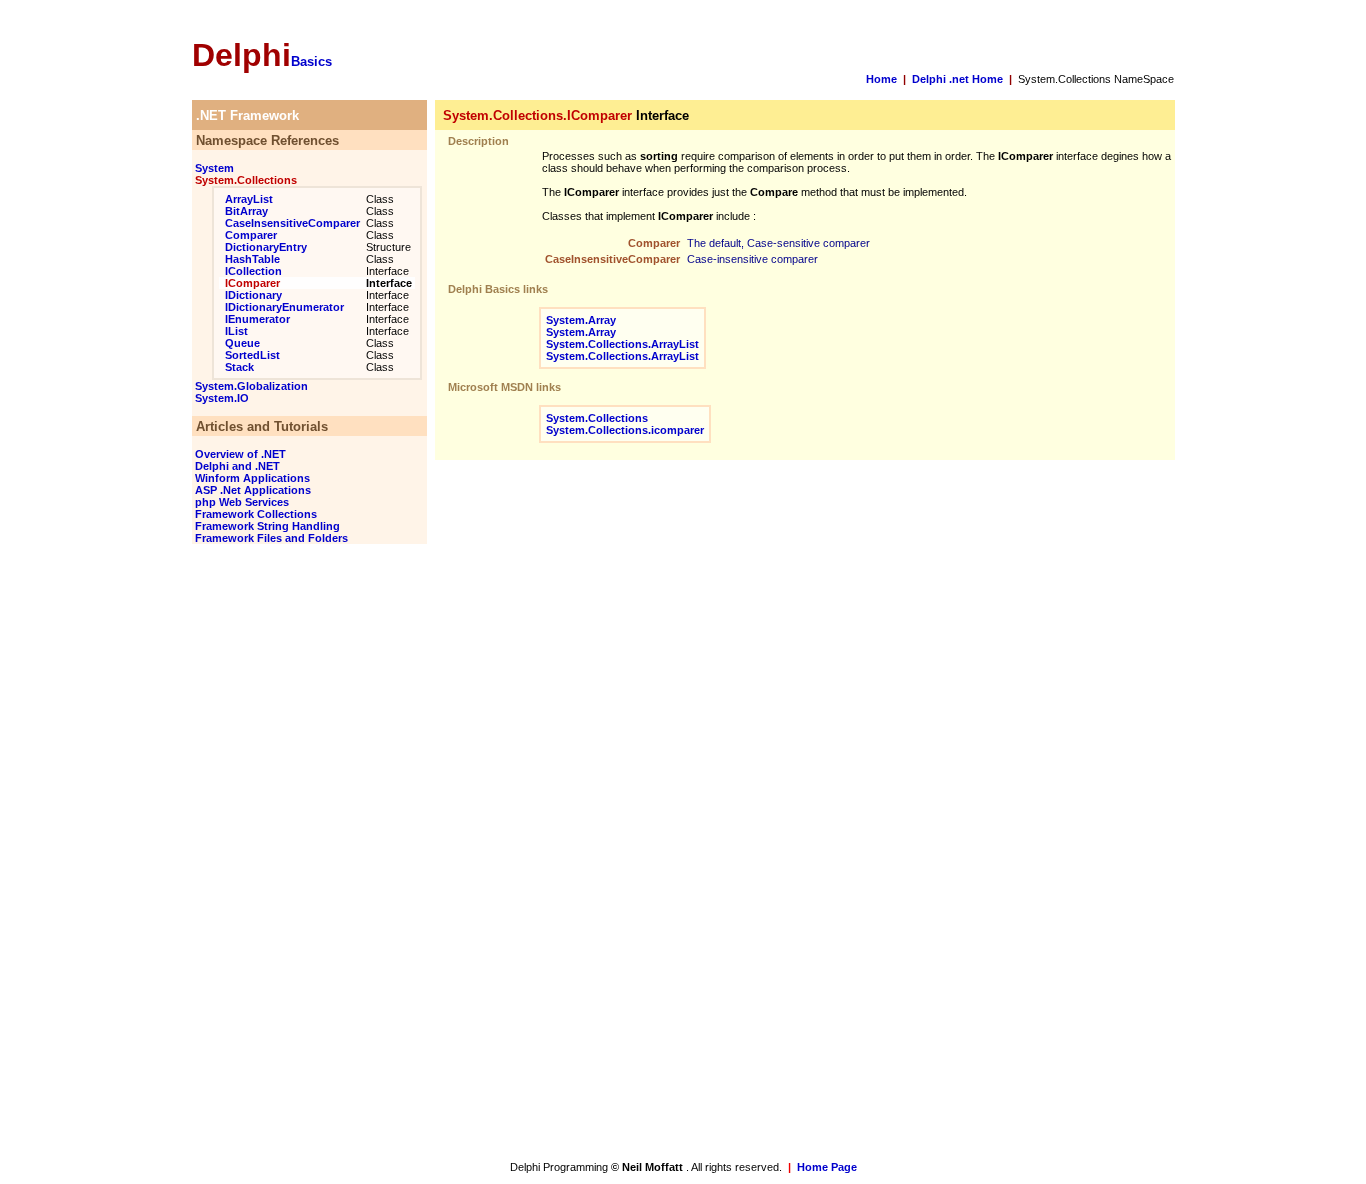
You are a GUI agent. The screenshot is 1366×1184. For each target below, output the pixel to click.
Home (881, 79)
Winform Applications (251, 478)
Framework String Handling (266, 526)
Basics (311, 61)
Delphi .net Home (957, 79)
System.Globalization (250, 386)
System (213, 168)
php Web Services (240, 502)
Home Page (827, 1167)
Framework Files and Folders (270, 538)
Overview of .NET (239, 454)
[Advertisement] (278, 856)
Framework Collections (254, 514)
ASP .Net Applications (251, 490)
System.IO (220, 398)
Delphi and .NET (236, 466)
